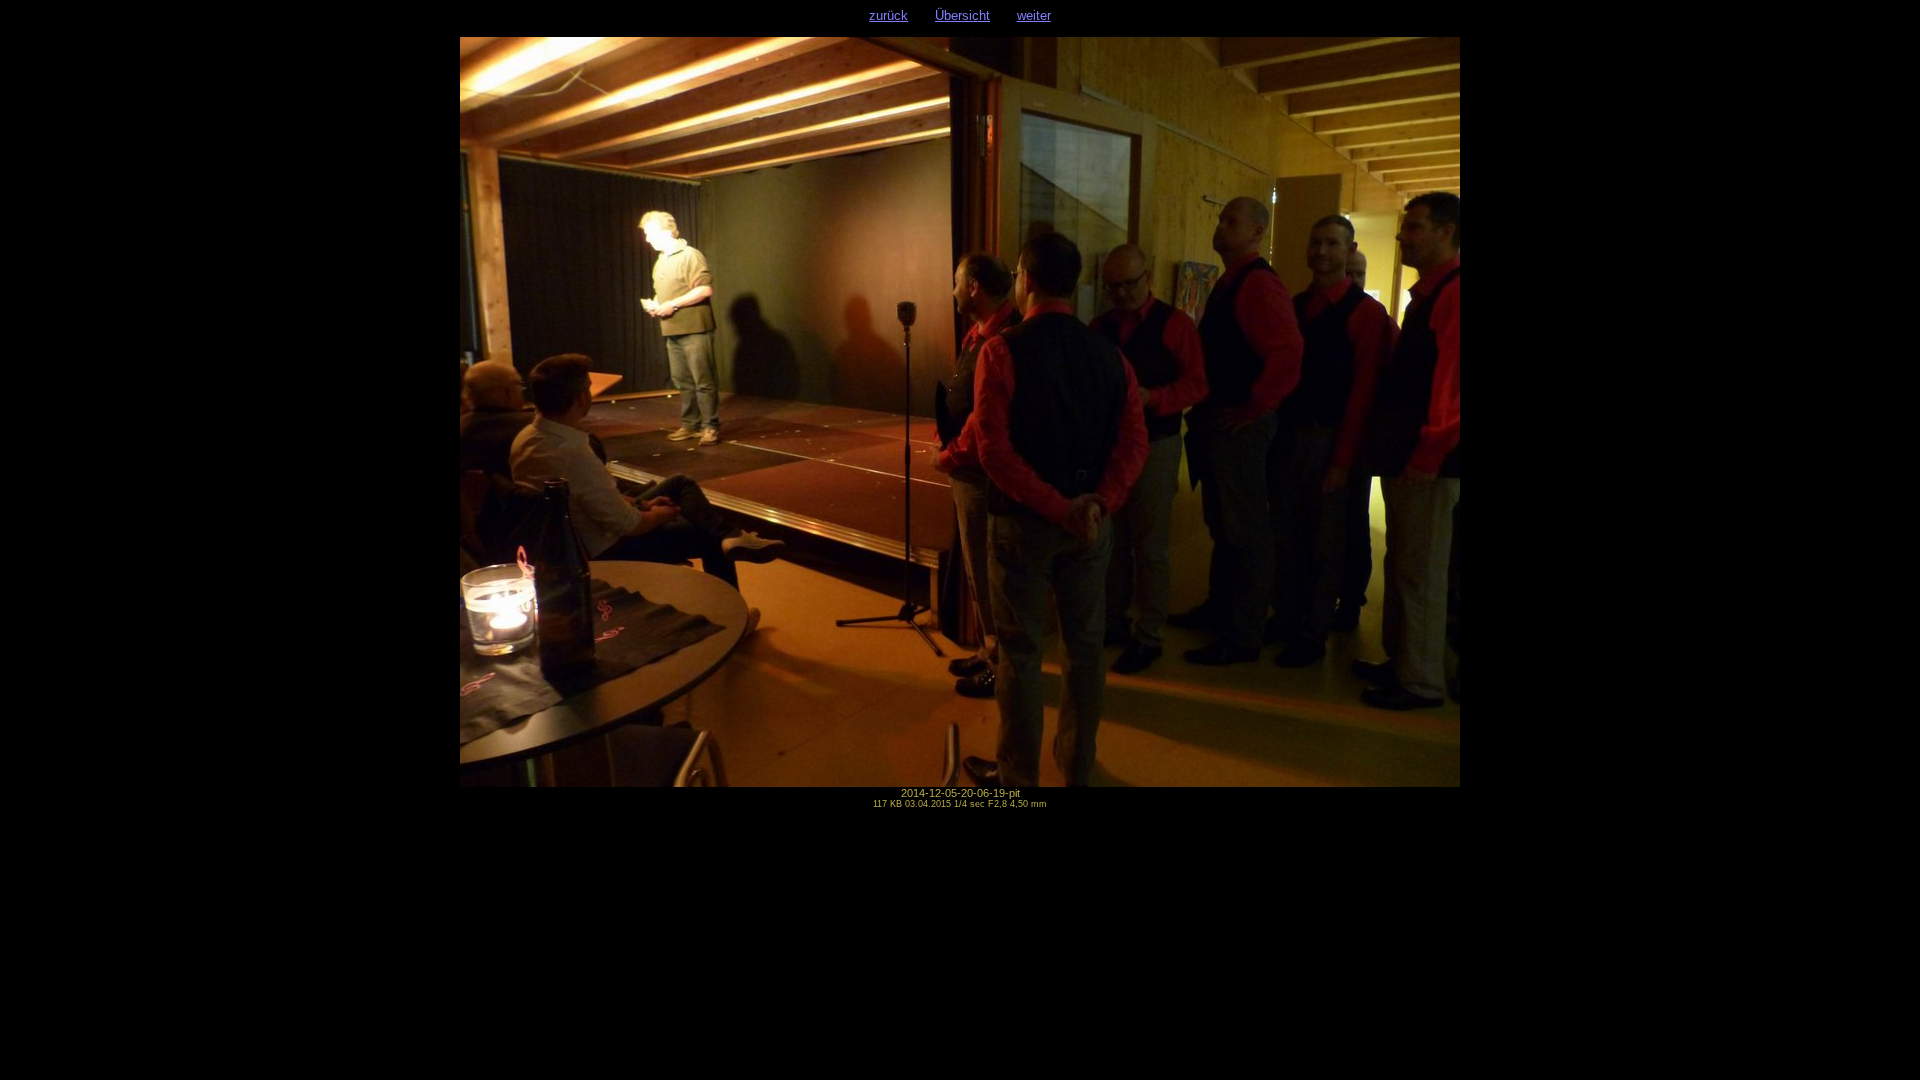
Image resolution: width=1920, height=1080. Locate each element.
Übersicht (962, 15)
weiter (1034, 15)
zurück (888, 15)
